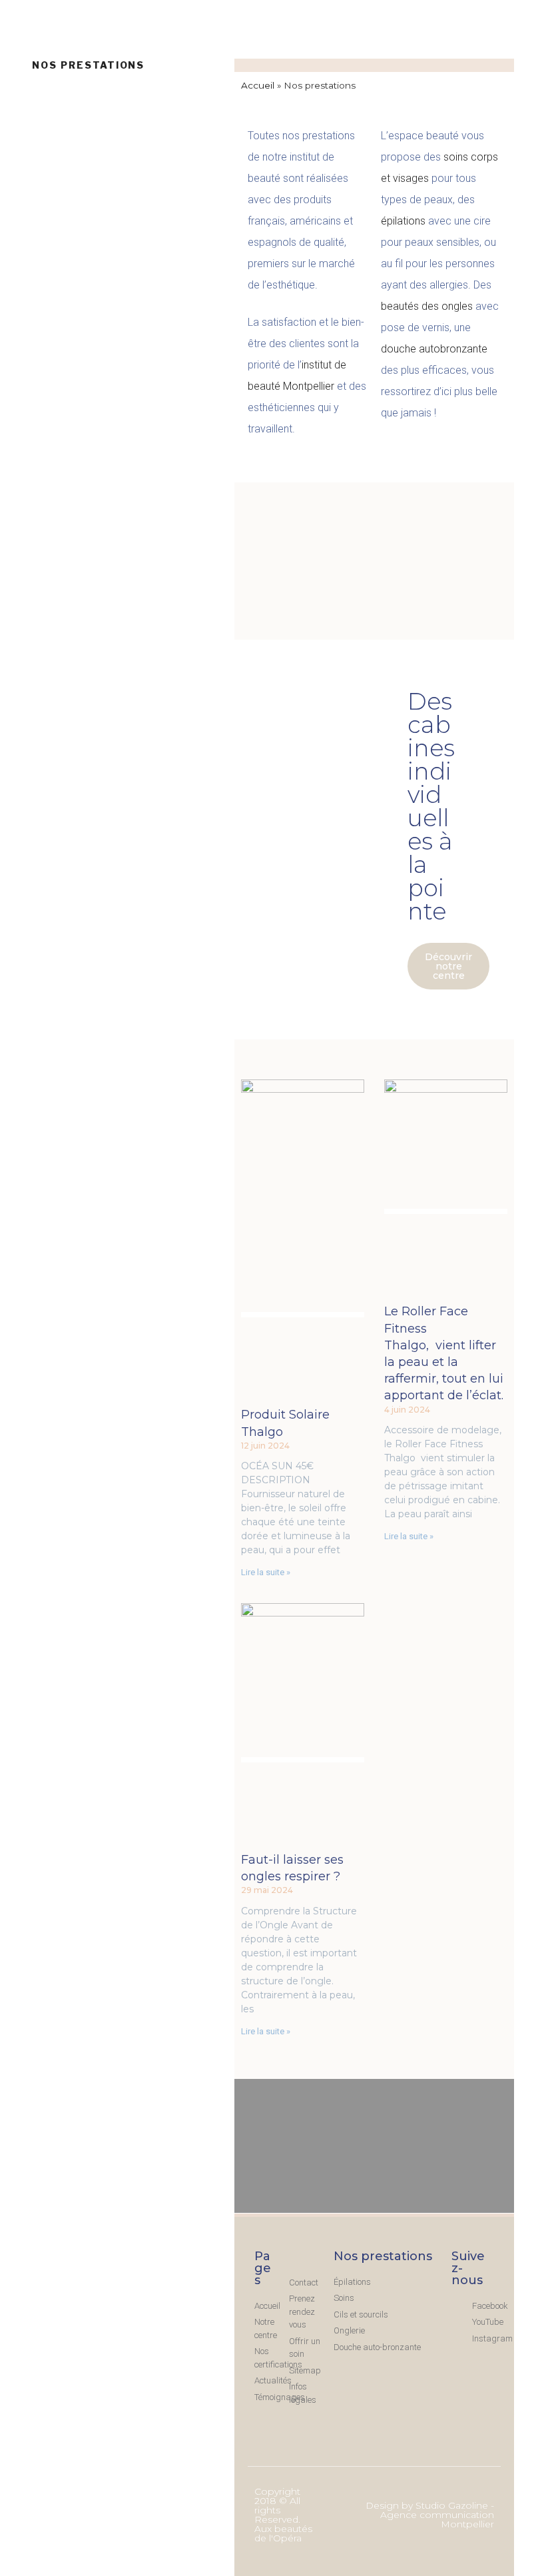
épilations (403, 221)
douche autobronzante (434, 349)
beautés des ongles (427, 306)
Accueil (258, 85)
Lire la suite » (266, 1572)
